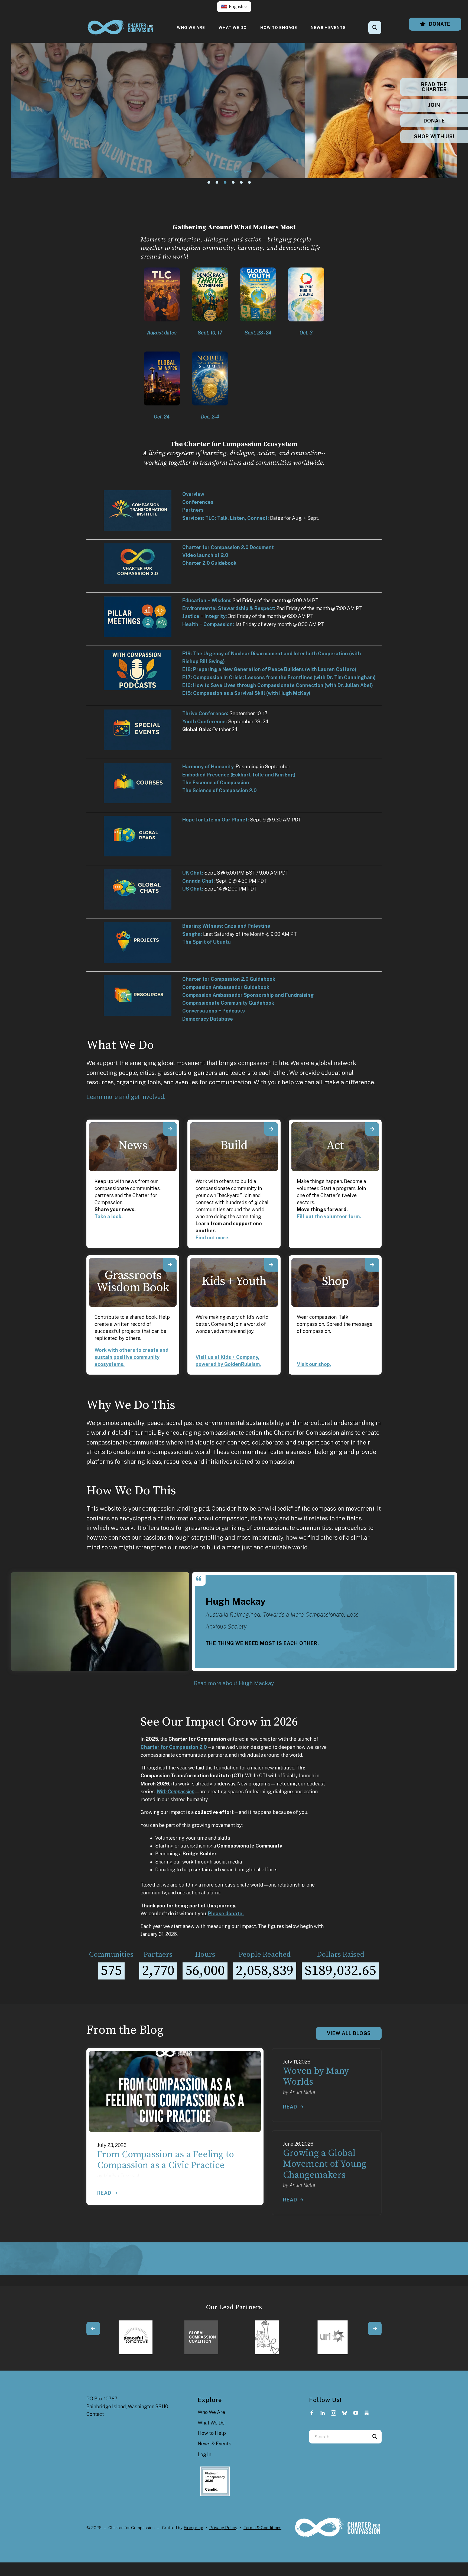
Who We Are (191, 28)
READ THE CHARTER (434, 87)
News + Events (328, 28)
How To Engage (279, 28)
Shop (335, 1281)
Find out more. (213, 1238)
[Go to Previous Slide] (93, 2329)
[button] (234, 7)
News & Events (214, 2444)
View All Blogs (349, 2033)
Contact (95, 2414)
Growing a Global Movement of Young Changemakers (325, 2164)
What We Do (233, 28)
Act (335, 1146)
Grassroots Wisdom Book (133, 1281)
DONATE (434, 121)
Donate (439, 24)
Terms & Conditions (262, 2528)
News (133, 1146)
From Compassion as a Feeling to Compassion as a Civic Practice (166, 2160)
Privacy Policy (223, 2528)
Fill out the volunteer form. (329, 1216)
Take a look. (109, 1216)
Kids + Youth (234, 1281)
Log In (204, 2454)
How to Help (212, 2433)
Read (104, 2193)
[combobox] (382, 28)
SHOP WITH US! (434, 136)
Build (234, 1146)
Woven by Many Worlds (316, 2077)
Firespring (194, 2528)
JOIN (434, 105)
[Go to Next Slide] (375, 2329)
